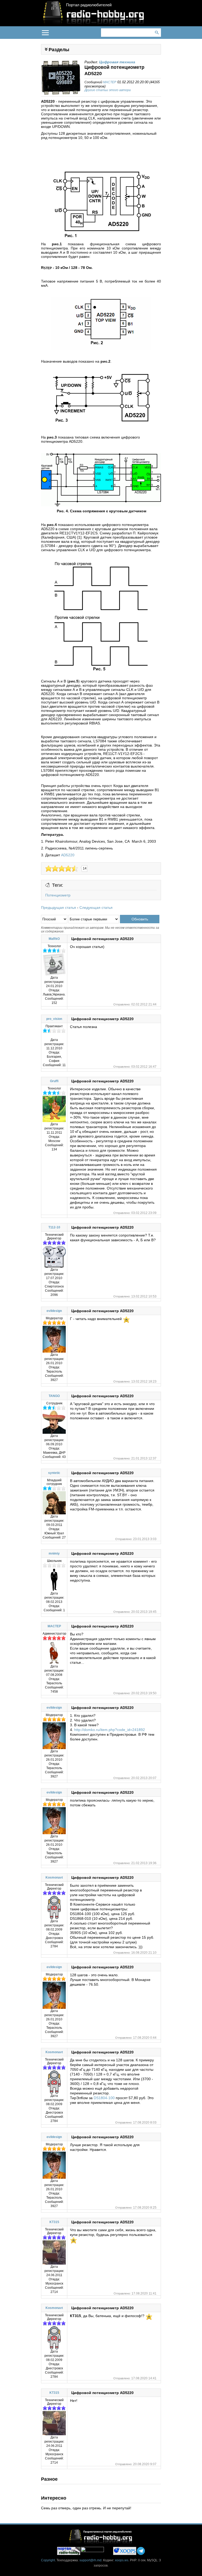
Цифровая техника (117, 62)
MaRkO (54, 939)
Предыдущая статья (59, 908)
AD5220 (68, 855)
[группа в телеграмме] (141, 2551)
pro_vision (54, 1019)
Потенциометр (58, 895)
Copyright (48, 2560)
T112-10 (54, 1227)
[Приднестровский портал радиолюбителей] (69, 2551)
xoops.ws (122, 2560)
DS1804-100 (104, 2098)
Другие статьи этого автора (108, 90)
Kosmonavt (54, 1878)
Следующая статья (96, 908)
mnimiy (54, 1553)
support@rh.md (90, 2560)
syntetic (54, 1473)
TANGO (54, 1396)
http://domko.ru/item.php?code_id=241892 (110, 1730)
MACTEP (110, 82)
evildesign (54, 1311)
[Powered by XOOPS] (125, 2551)
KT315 (54, 2222)
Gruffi (54, 1081)
